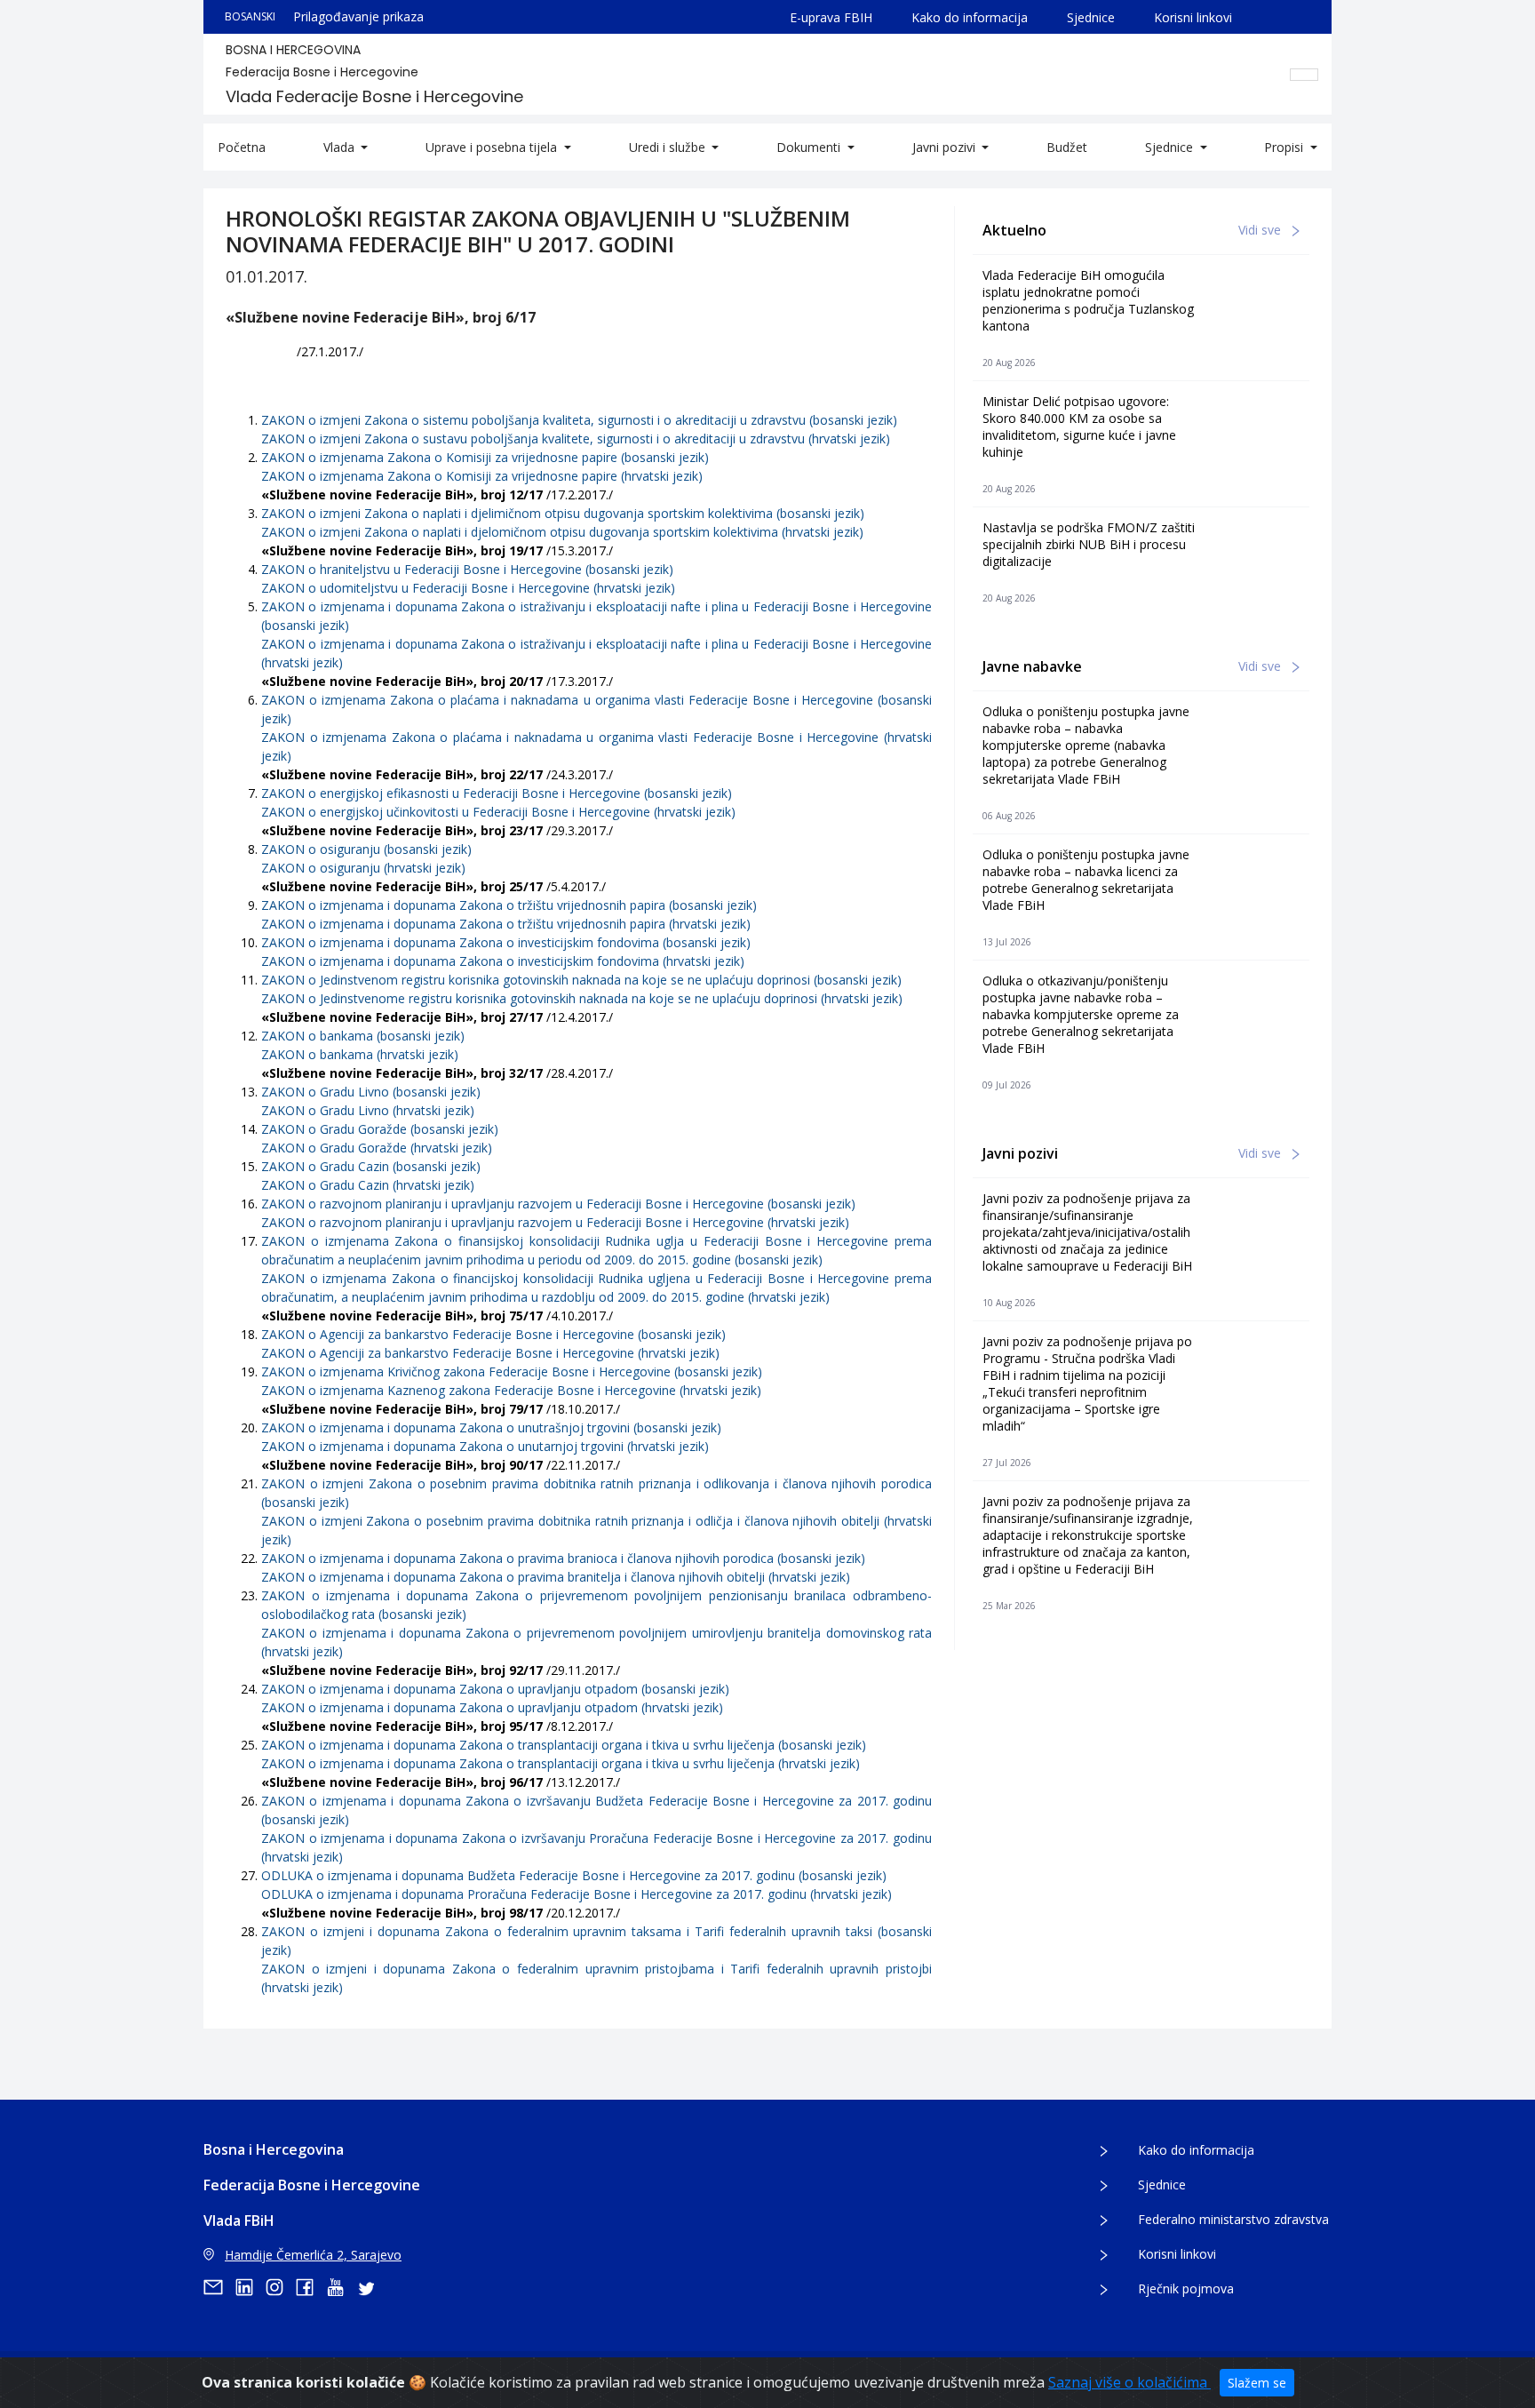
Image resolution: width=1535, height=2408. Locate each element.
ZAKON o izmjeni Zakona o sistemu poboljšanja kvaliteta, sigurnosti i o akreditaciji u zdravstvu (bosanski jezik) (579, 420)
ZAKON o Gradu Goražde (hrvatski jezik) (377, 1148)
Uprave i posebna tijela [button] (493, 147)
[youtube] (341, 2287)
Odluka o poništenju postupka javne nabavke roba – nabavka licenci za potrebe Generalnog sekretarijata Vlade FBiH (1086, 880)
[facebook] (311, 2287)
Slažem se (1257, 2383)
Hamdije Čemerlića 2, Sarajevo (313, 2255)
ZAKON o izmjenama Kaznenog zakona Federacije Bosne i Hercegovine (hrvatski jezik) (511, 1390)
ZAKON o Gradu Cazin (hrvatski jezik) (368, 1185)
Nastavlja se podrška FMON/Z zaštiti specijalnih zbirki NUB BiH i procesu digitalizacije (1089, 544)
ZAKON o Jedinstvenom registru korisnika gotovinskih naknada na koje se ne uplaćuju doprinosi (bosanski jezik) (581, 980)
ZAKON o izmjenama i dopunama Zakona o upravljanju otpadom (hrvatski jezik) (492, 1707)
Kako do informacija (970, 17)
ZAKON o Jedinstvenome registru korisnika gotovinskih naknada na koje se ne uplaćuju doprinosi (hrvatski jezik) (582, 998)
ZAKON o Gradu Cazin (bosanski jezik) (371, 1166)
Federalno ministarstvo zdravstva (1233, 2219)
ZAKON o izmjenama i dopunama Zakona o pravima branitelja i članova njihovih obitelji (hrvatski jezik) (556, 1577)
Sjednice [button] (1171, 147)
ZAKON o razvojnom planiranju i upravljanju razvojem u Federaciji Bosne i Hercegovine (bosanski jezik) (558, 1204)
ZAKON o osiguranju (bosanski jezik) (366, 849)
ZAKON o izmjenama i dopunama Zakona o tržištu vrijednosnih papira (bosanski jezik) (509, 905)
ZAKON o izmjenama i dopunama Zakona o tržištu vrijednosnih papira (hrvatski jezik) (506, 924)
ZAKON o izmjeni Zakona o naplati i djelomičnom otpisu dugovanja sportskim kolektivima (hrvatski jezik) (562, 532)
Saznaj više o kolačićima (1129, 2382)
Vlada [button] (341, 147)
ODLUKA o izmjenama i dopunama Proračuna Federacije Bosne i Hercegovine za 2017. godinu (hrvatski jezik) (577, 1894)
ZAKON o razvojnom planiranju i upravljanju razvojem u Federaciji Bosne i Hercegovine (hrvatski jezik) (555, 1222)
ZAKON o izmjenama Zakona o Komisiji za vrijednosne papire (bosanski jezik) (485, 457)
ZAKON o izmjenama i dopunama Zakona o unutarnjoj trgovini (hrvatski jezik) (485, 1446)
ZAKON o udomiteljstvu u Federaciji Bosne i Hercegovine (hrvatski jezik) (468, 588)
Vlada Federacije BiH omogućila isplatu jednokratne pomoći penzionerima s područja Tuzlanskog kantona (1088, 300)
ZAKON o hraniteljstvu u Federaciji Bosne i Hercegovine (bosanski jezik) (467, 569)
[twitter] (371, 2287)
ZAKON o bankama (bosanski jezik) (363, 1036)
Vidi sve (1261, 230)
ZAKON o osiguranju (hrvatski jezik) (363, 868)
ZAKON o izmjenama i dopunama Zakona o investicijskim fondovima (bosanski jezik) (506, 942)
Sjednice (1091, 17)
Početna (242, 147)
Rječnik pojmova (1186, 2288)
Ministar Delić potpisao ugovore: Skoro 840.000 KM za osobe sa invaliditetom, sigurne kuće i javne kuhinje (1079, 427)
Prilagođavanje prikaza (358, 16)
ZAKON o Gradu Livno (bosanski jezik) (371, 1092)
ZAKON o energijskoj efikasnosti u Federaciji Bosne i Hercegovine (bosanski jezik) (497, 793)
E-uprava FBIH (831, 17)
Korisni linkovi (1193, 17)
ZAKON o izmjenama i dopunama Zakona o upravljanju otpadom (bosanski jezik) (495, 1689)
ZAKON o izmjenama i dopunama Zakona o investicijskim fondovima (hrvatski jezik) (503, 961)
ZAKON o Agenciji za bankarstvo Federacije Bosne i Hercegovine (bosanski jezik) (493, 1334)
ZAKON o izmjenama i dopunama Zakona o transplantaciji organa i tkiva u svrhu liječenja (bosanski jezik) (564, 1745)
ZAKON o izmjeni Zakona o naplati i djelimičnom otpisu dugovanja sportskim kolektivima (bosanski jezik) (563, 513)
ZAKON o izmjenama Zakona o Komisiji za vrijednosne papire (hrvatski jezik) (482, 476)
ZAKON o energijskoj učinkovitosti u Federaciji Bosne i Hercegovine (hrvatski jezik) (498, 812)
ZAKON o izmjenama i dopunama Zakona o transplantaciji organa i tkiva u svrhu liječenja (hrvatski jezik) (561, 1763)
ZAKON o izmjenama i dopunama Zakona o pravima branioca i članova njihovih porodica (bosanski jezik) (563, 1558)
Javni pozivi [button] (946, 147)
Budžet (1067, 147)
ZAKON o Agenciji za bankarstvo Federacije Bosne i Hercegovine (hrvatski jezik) (490, 1353)
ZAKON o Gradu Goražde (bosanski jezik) (380, 1129)
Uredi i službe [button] (669, 147)
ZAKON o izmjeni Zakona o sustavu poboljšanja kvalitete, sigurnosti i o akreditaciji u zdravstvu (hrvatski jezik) (576, 439)
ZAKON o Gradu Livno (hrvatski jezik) (368, 1110)
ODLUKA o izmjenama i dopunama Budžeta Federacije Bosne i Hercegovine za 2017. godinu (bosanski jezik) (574, 1875)
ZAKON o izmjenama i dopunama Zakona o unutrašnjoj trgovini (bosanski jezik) (491, 1427)
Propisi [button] (1285, 147)
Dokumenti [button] (810, 147)
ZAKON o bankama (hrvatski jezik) (360, 1054)
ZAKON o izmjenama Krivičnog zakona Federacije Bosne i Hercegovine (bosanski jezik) (512, 1371)
